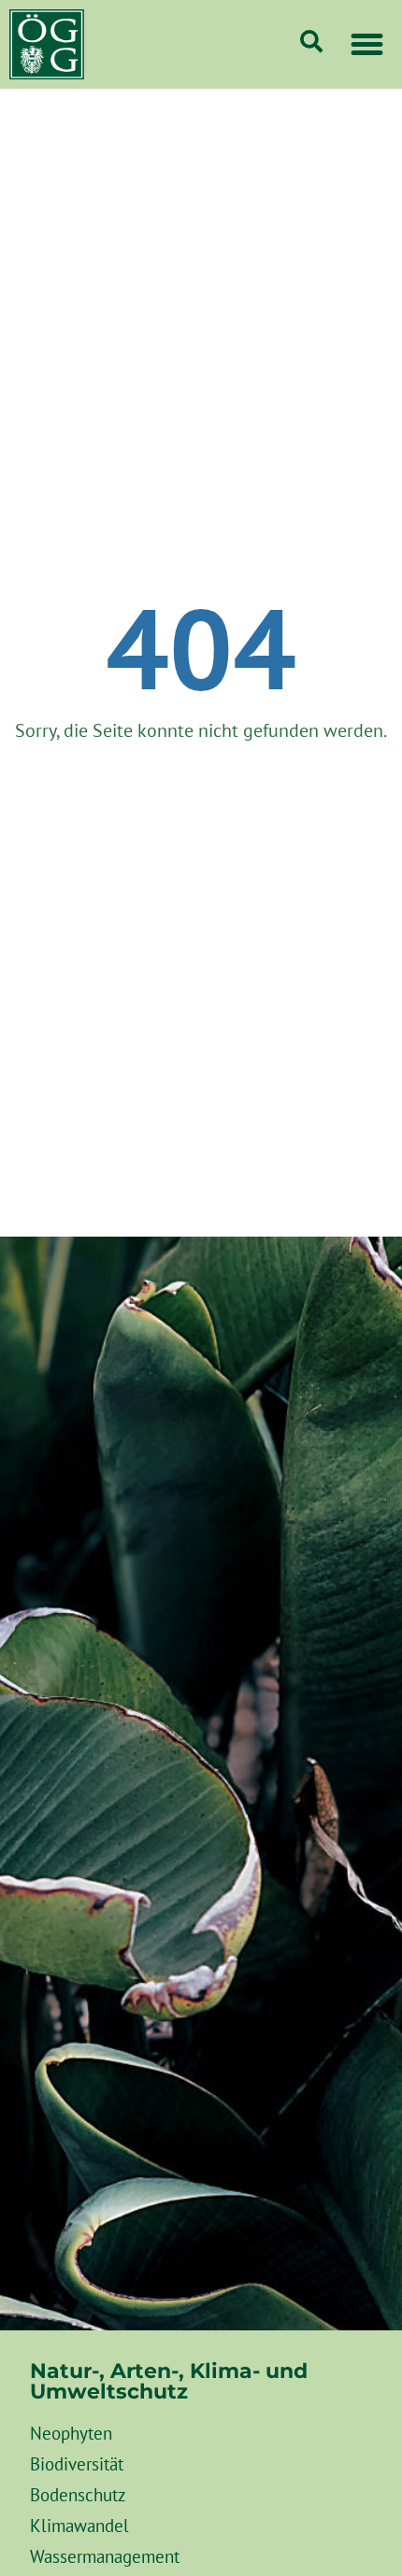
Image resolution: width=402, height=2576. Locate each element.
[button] (367, 45)
